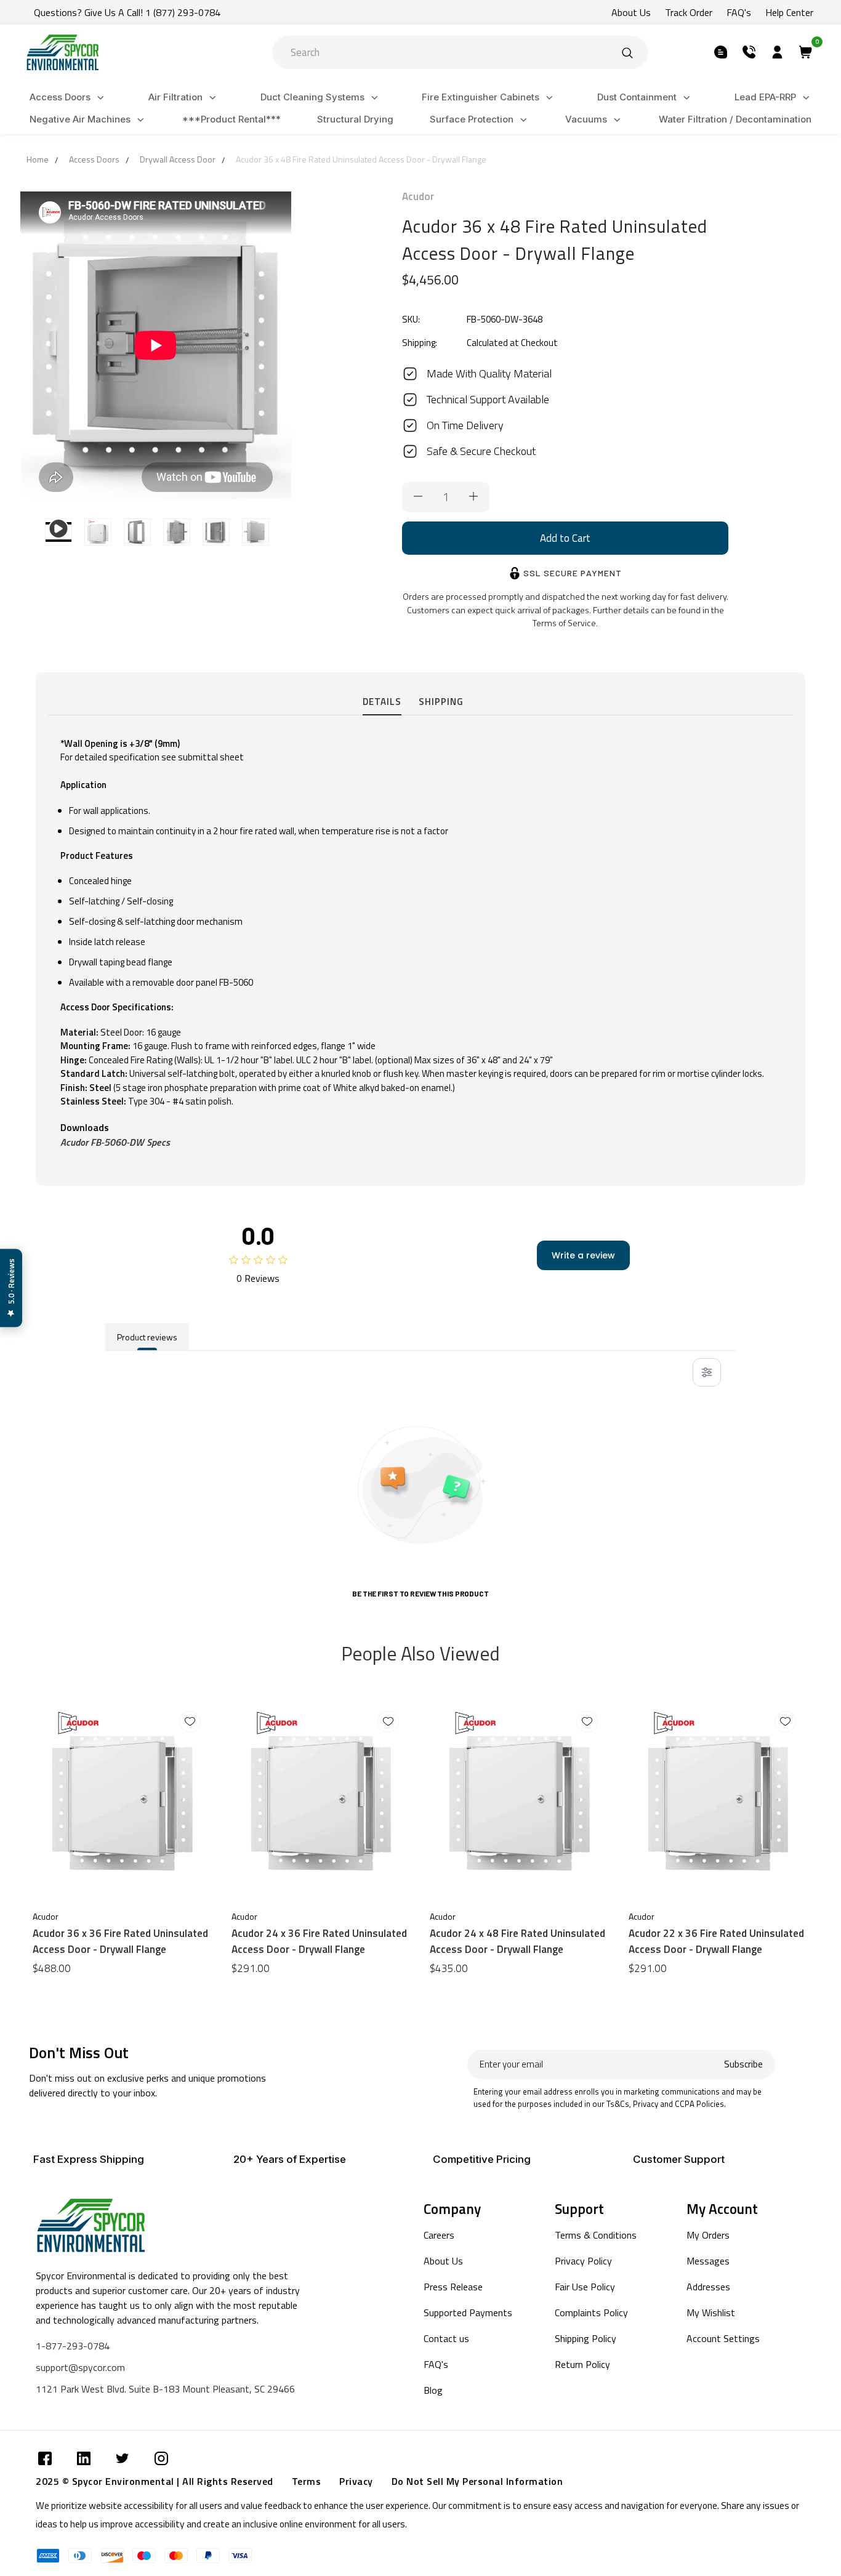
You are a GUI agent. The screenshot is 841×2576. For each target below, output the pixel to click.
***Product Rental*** (231, 119)
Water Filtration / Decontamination (735, 119)
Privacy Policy (583, 2261)
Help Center (789, 12)
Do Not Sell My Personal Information (477, 2481)
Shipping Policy (585, 2338)
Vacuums (586, 119)
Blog (433, 2390)
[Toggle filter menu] (707, 1372)
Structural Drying (355, 119)
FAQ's (739, 12)
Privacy (356, 2481)
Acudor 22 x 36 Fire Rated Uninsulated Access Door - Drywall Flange (716, 1941)
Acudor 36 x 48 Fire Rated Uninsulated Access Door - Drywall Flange (361, 159)
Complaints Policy (591, 2312)
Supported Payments (468, 2312)
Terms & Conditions (596, 2235)
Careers (439, 2235)
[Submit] (627, 52)
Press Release (453, 2287)
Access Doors (60, 97)
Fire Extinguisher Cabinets (481, 97)
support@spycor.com (80, 2367)
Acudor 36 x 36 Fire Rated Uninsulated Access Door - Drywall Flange (120, 1941)
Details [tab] (382, 702)
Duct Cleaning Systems (312, 97)
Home (38, 159)
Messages (708, 2261)
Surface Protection (472, 119)
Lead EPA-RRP (765, 97)
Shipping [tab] (441, 702)
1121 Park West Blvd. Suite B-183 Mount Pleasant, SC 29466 (165, 2389)
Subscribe (743, 2064)
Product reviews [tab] (147, 1337)
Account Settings (723, 2338)
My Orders (708, 2235)
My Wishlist (711, 2312)
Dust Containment (637, 97)
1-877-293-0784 (73, 2346)
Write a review (583, 1255)
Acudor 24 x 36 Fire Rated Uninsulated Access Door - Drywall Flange (319, 1941)
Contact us (446, 2338)
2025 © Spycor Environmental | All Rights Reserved (155, 2481)
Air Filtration (175, 97)
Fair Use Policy (585, 2287)
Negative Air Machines (80, 119)
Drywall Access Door (178, 159)
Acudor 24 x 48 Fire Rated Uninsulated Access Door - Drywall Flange (517, 1941)
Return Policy (582, 2364)
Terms (307, 2481)
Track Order (689, 12)
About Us (631, 12)
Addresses (708, 2287)
